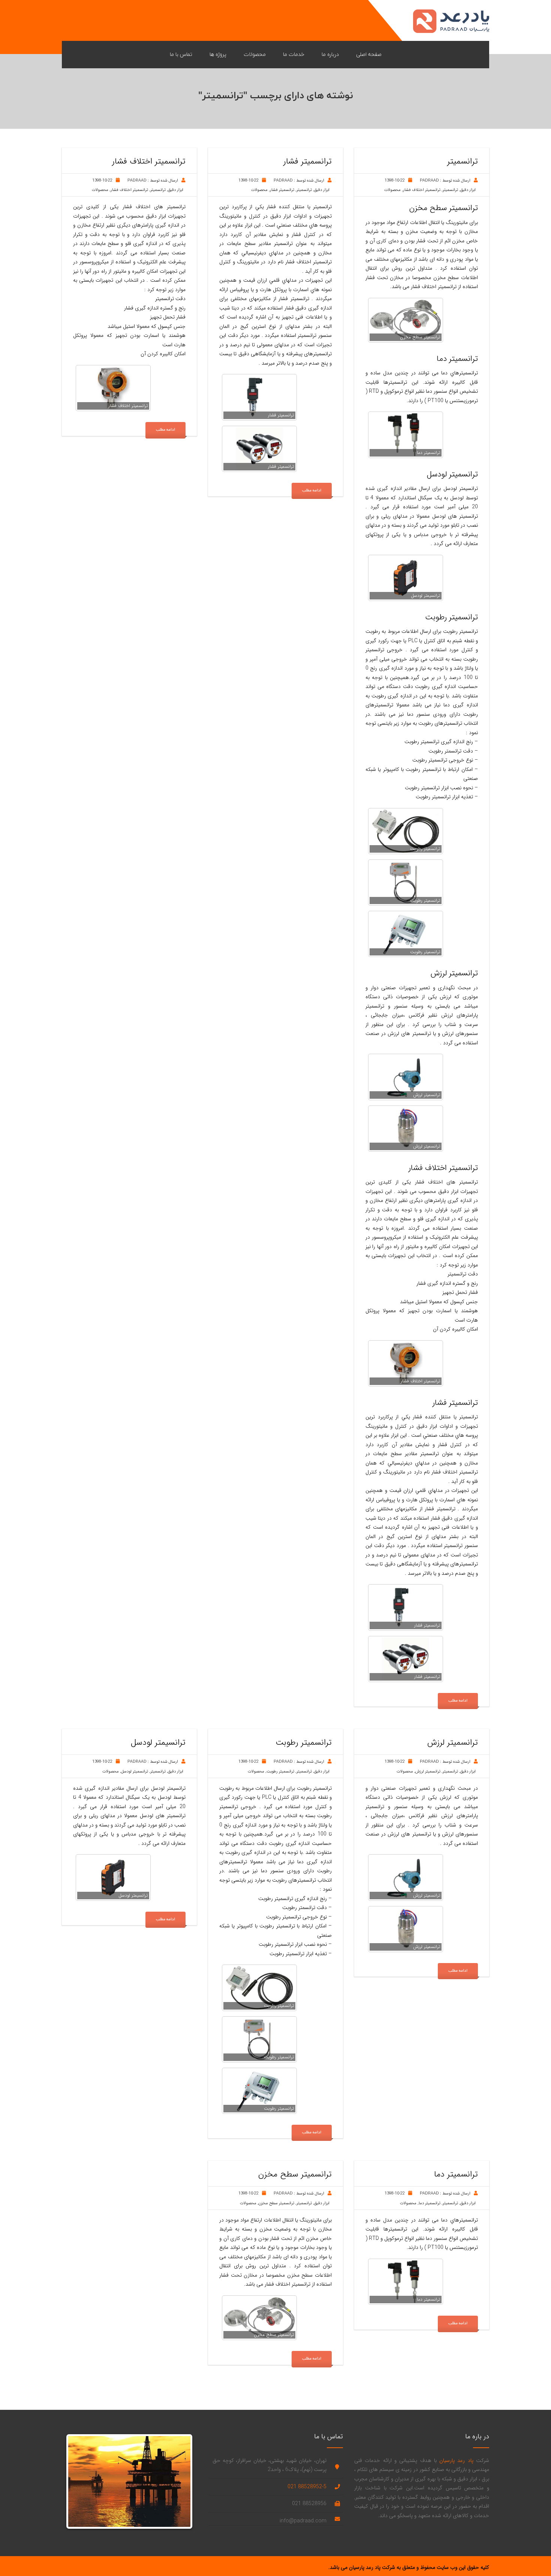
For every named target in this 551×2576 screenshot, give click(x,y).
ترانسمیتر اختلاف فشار (422, 190)
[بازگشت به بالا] (532, 2557)
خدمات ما (294, 54)
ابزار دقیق (468, 190)
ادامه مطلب (458, 1701)
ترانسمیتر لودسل (135, 1772)
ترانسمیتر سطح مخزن (276, 2203)
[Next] (179, 2481)
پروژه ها (218, 54)
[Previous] (79, 2481)
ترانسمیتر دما (430, 2203)
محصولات (255, 54)
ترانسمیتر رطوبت (280, 1772)
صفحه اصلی (369, 54)
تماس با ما (181, 54)
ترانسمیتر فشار (282, 190)
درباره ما (330, 54)
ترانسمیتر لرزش (428, 1772)
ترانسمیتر (450, 190)
